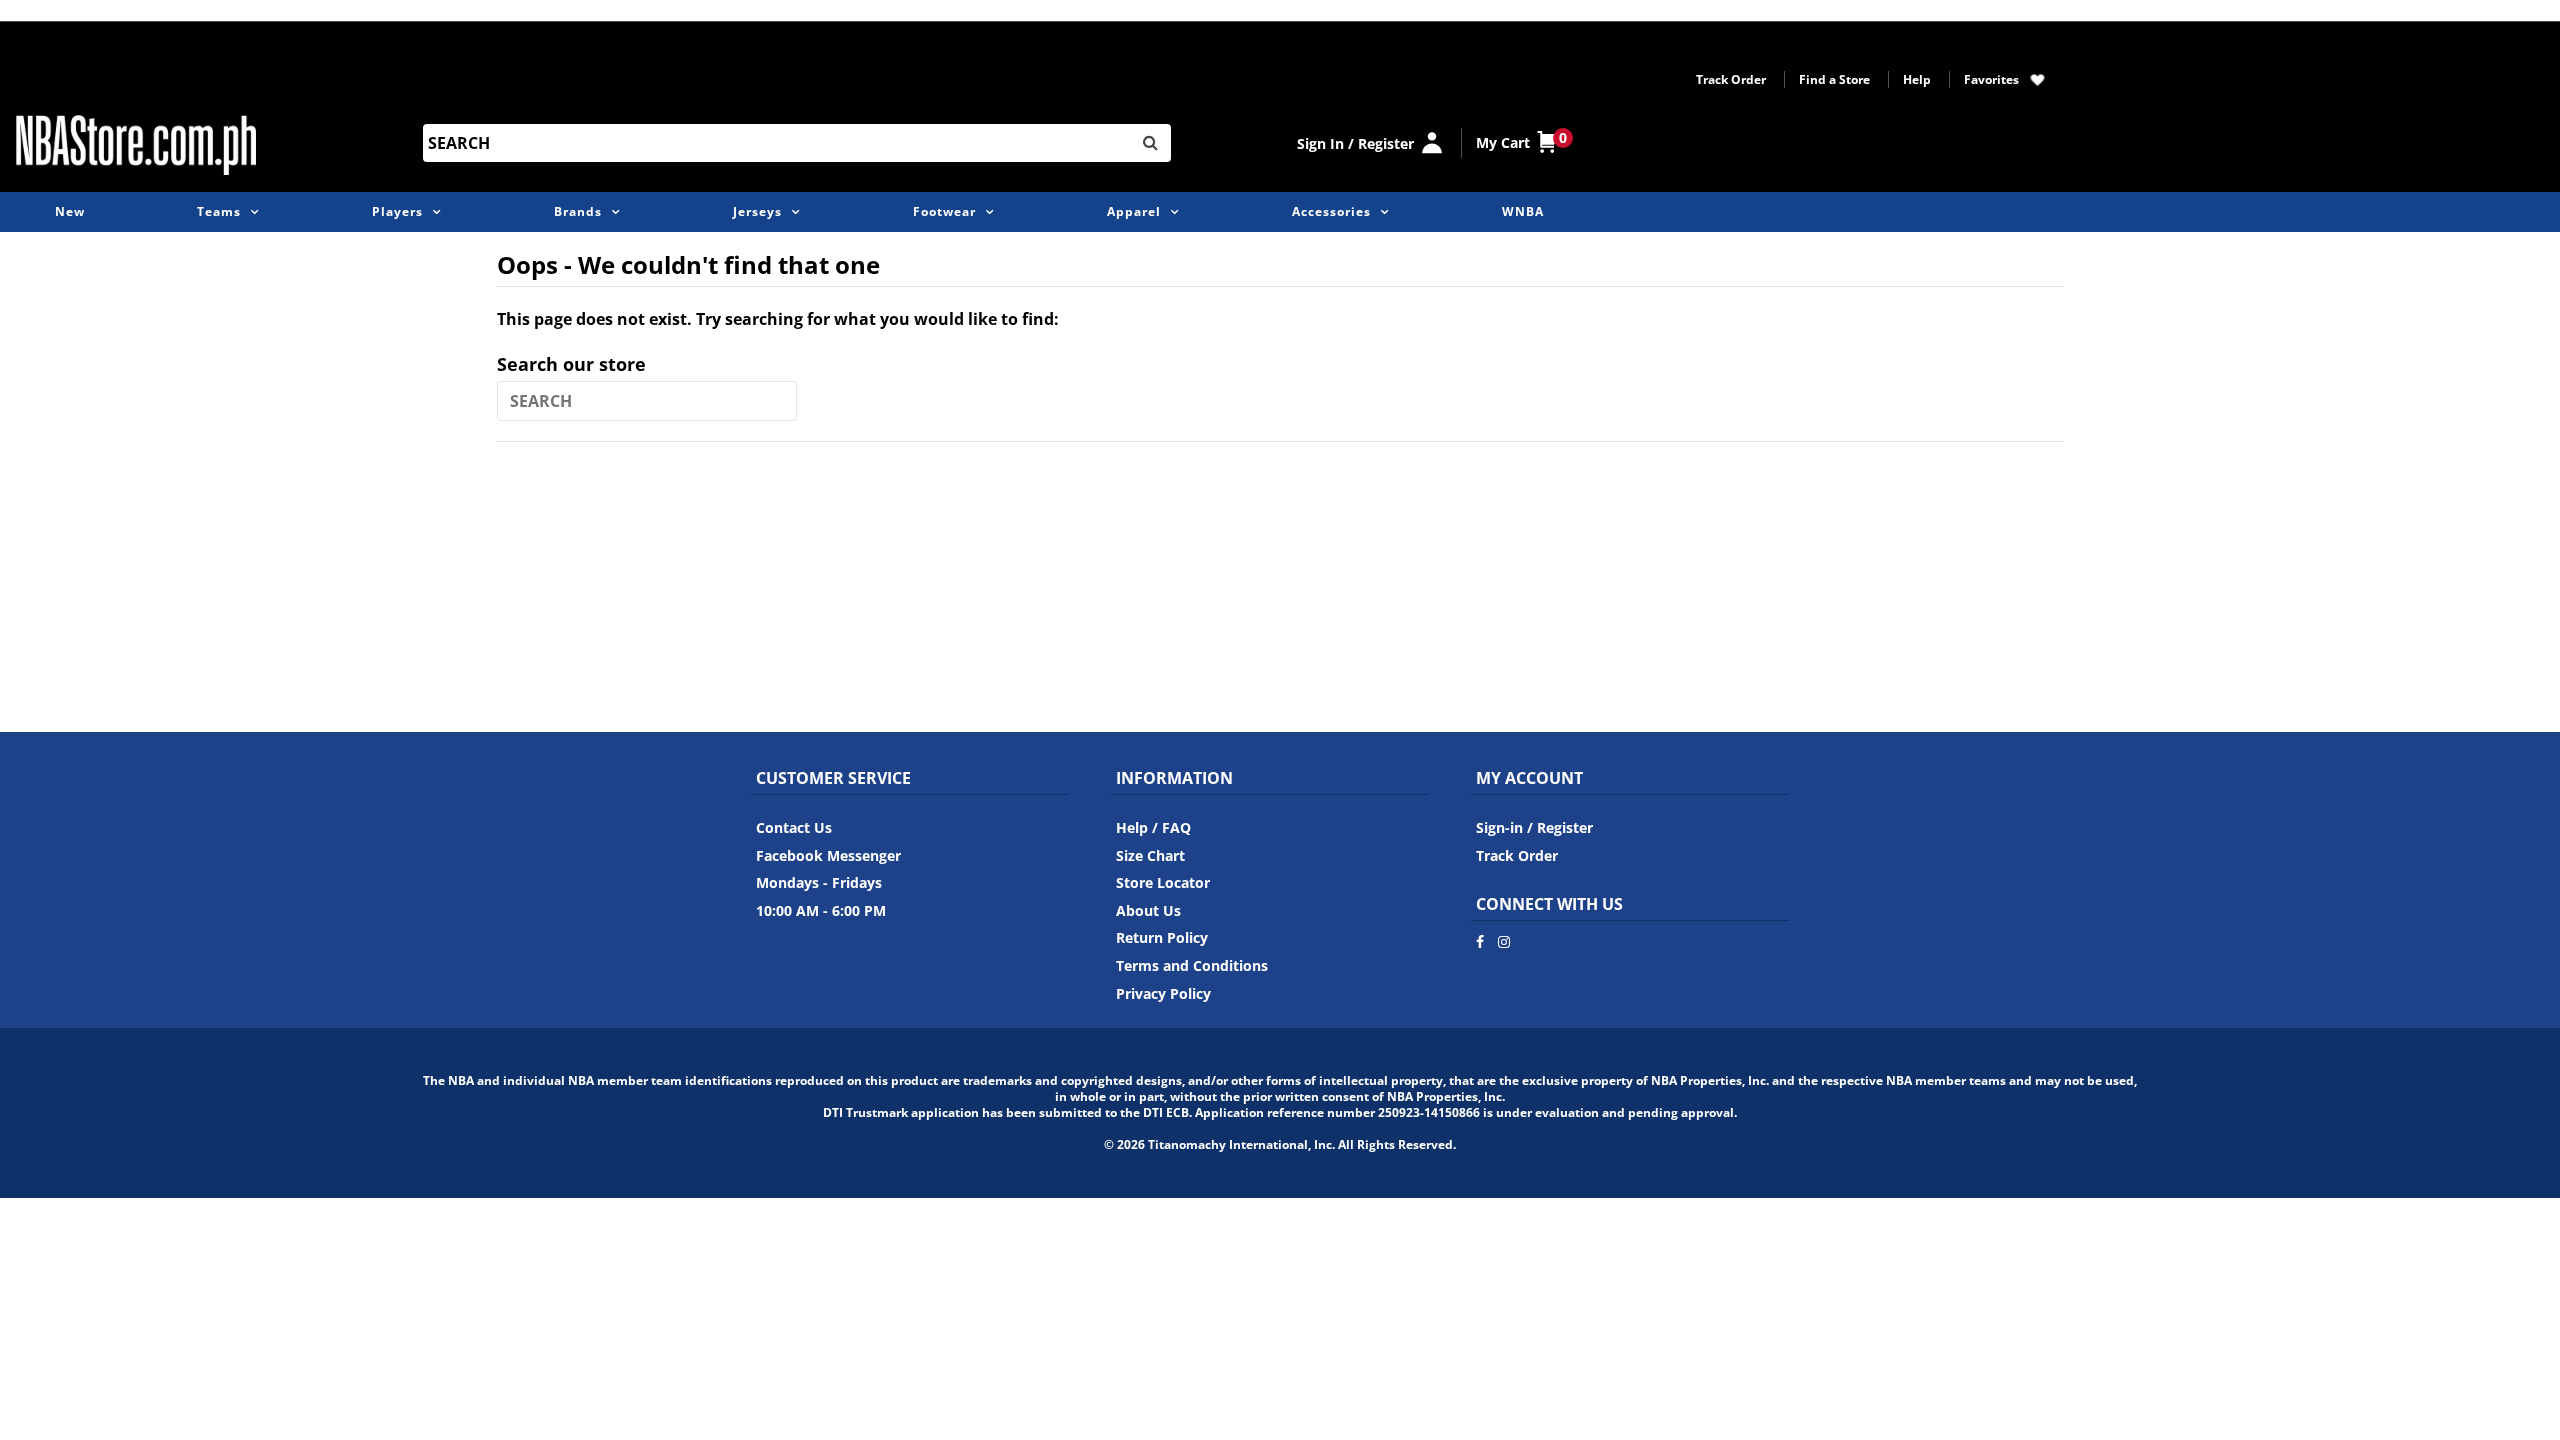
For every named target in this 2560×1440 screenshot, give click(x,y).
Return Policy (1162, 937)
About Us (1148, 910)
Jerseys (757, 211)
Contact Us (794, 827)
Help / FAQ (1153, 827)
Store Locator (1163, 882)
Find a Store (1834, 79)
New (70, 211)
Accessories (1331, 211)
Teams (219, 211)
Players (397, 211)
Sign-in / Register (1534, 827)
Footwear (944, 211)
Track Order (1731, 79)
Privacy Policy (1163, 993)
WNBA (1523, 211)
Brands (578, 211)
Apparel (1134, 211)
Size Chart (1150, 855)
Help (1917, 79)
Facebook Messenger (828, 855)
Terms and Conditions (1192, 965)
